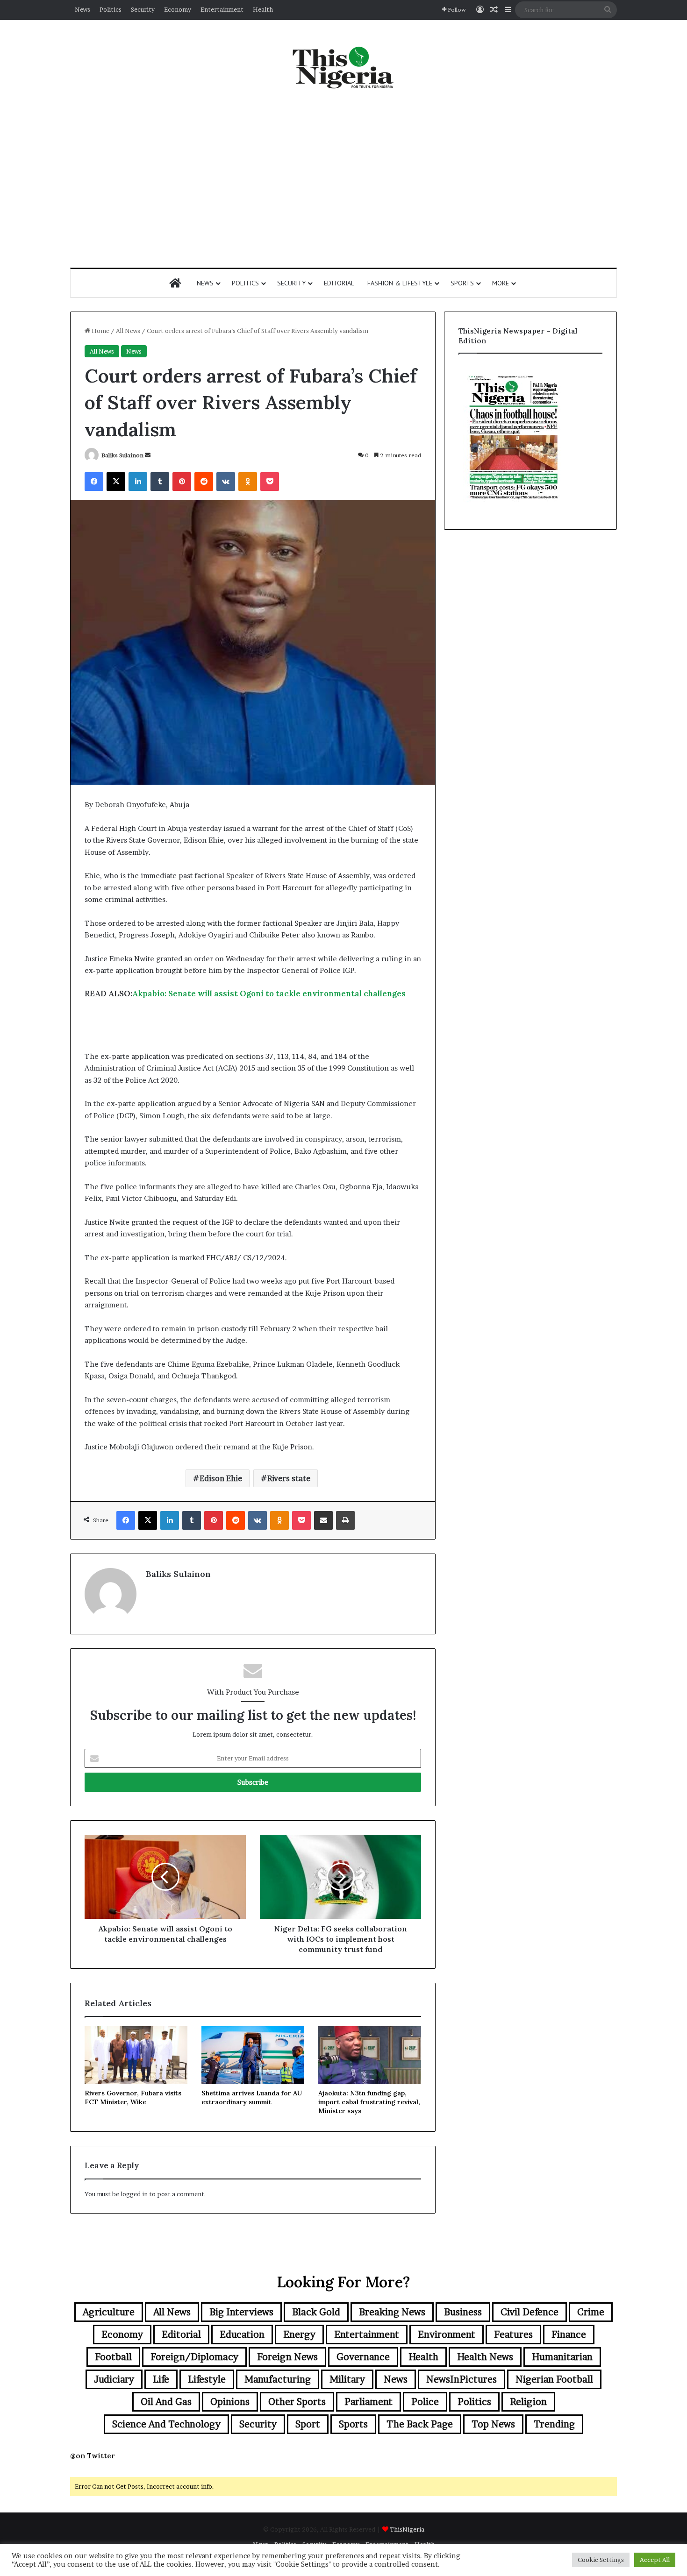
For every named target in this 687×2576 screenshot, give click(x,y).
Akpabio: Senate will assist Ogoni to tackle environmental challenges (269, 993)
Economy (178, 9)
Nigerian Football (554, 2379)
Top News (493, 2424)
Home (100, 331)
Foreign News (287, 2357)
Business (463, 2312)
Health (263, 9)
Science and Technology (166, 2424)
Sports (462, 283)
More (501, 283)
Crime (591, 2312)
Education (242, 2335)
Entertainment (222, 9)
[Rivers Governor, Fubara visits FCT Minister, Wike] (136, 2055)
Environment (447, 2335)
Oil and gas (166, 2402)
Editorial (339, 283)
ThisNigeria (407, 2529)
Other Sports (297, 2402)
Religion (528, 2402)
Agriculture (109, 2312)
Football (113, 2357)
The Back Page (420, 2424)
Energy (299, 2335)
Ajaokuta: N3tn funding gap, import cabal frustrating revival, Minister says (369, 2102)
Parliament (369, 2402)
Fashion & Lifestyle (400, 283)
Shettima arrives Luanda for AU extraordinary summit (252, 2097)
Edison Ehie (221, 1478)
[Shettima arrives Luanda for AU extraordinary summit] (253, 2055)
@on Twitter (93, 2456)
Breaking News (392, 2312)
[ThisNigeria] (343, 67)
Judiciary (114, 2379)
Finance (569, 2335)
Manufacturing (278, 2379)
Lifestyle (207, 2379)
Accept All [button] (655, 2560)
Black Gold (316, 2312)
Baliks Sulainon (122, 455)
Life (161, 2379)
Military (347, 2379)
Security (143, 9)
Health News (485, 2357)
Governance (363, 2357)
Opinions (230, 2402)
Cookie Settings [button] (601, 2560)
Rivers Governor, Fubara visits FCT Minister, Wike (133, 2097)
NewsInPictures (462, 2379)
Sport (308, 2424)
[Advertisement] (343, 179)
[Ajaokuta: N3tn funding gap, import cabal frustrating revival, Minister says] (370, 2055)
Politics (111, 9)
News (82, 9)
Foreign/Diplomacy (194, 2357)
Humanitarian (562, 2357)
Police (425, 2402)
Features (513, 2335)
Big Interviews (241, 2312)
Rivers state (289, 1478)
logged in (134, 2194)
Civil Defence (530, 2312)
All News (128, 331)
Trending (554, 2424)
